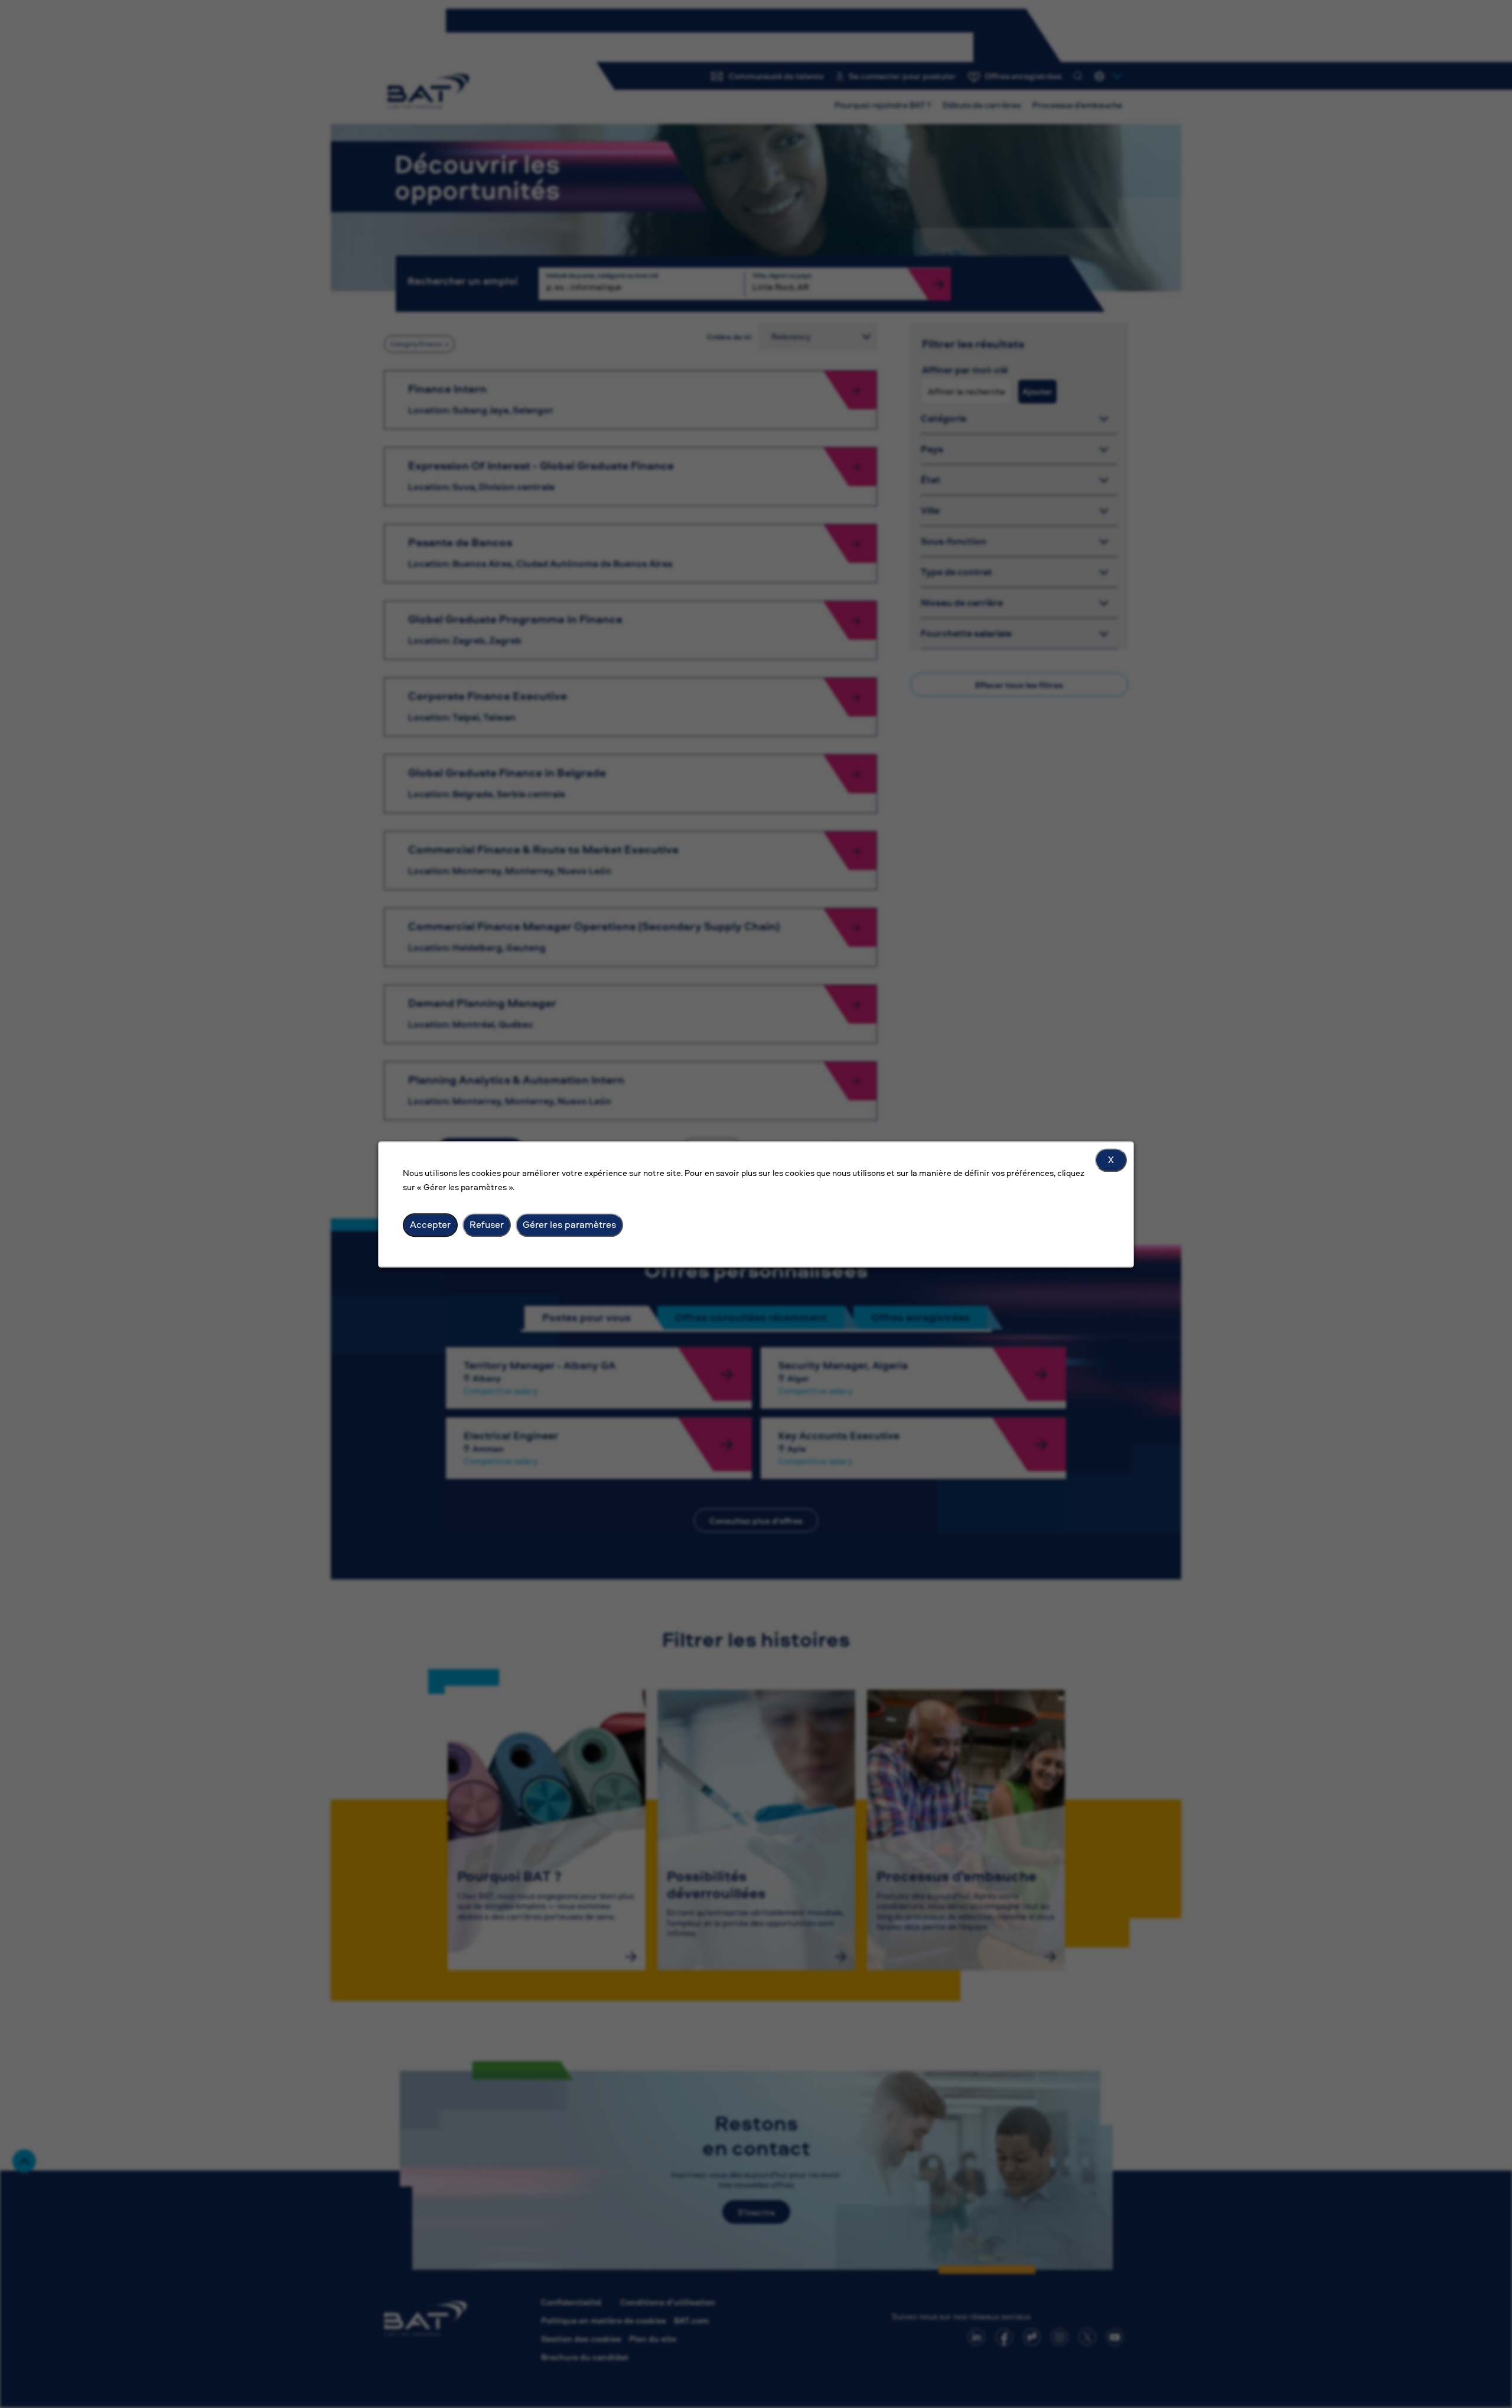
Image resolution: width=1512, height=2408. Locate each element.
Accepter (430, 1224)
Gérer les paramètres (569, 1224)
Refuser (487, 1224)
